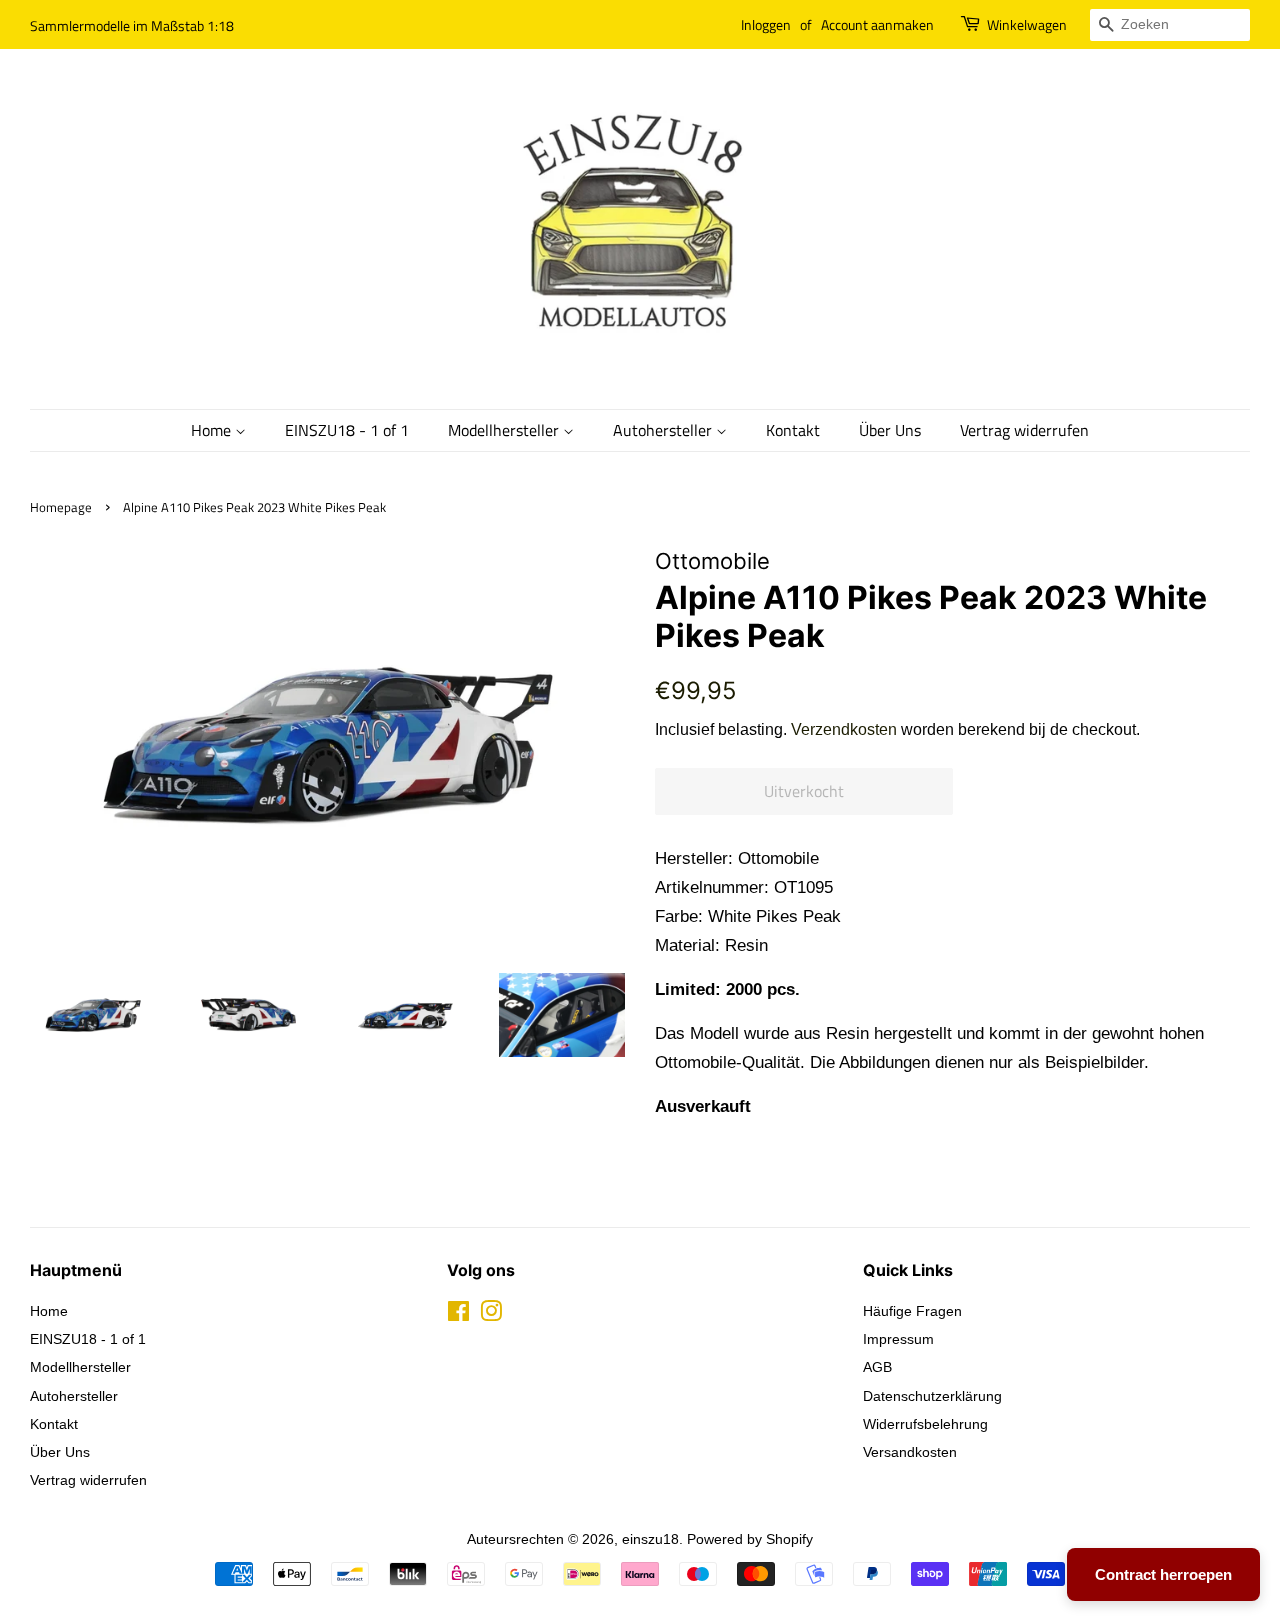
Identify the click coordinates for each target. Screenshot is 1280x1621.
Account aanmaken (877, 24)
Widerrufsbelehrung (925, 1424)
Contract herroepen (1163, 1574)
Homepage (61, 507)
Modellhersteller (505, 430)
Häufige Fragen (912, 1311)
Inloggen (766, 24)
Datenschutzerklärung (932, 1396)
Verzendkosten (844, 729)
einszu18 (650, 1539)
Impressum (898, 1339)
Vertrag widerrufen (1024, 430)
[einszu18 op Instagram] (491, 1315)
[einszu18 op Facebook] (458, 1315)
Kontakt (793, 430)
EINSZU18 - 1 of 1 (347, 430)
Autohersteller (664, 430)
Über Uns (890, 430)
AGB (877, 1367)
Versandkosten (910, 1452)
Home (213, 430)
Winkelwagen (1027, 24)
